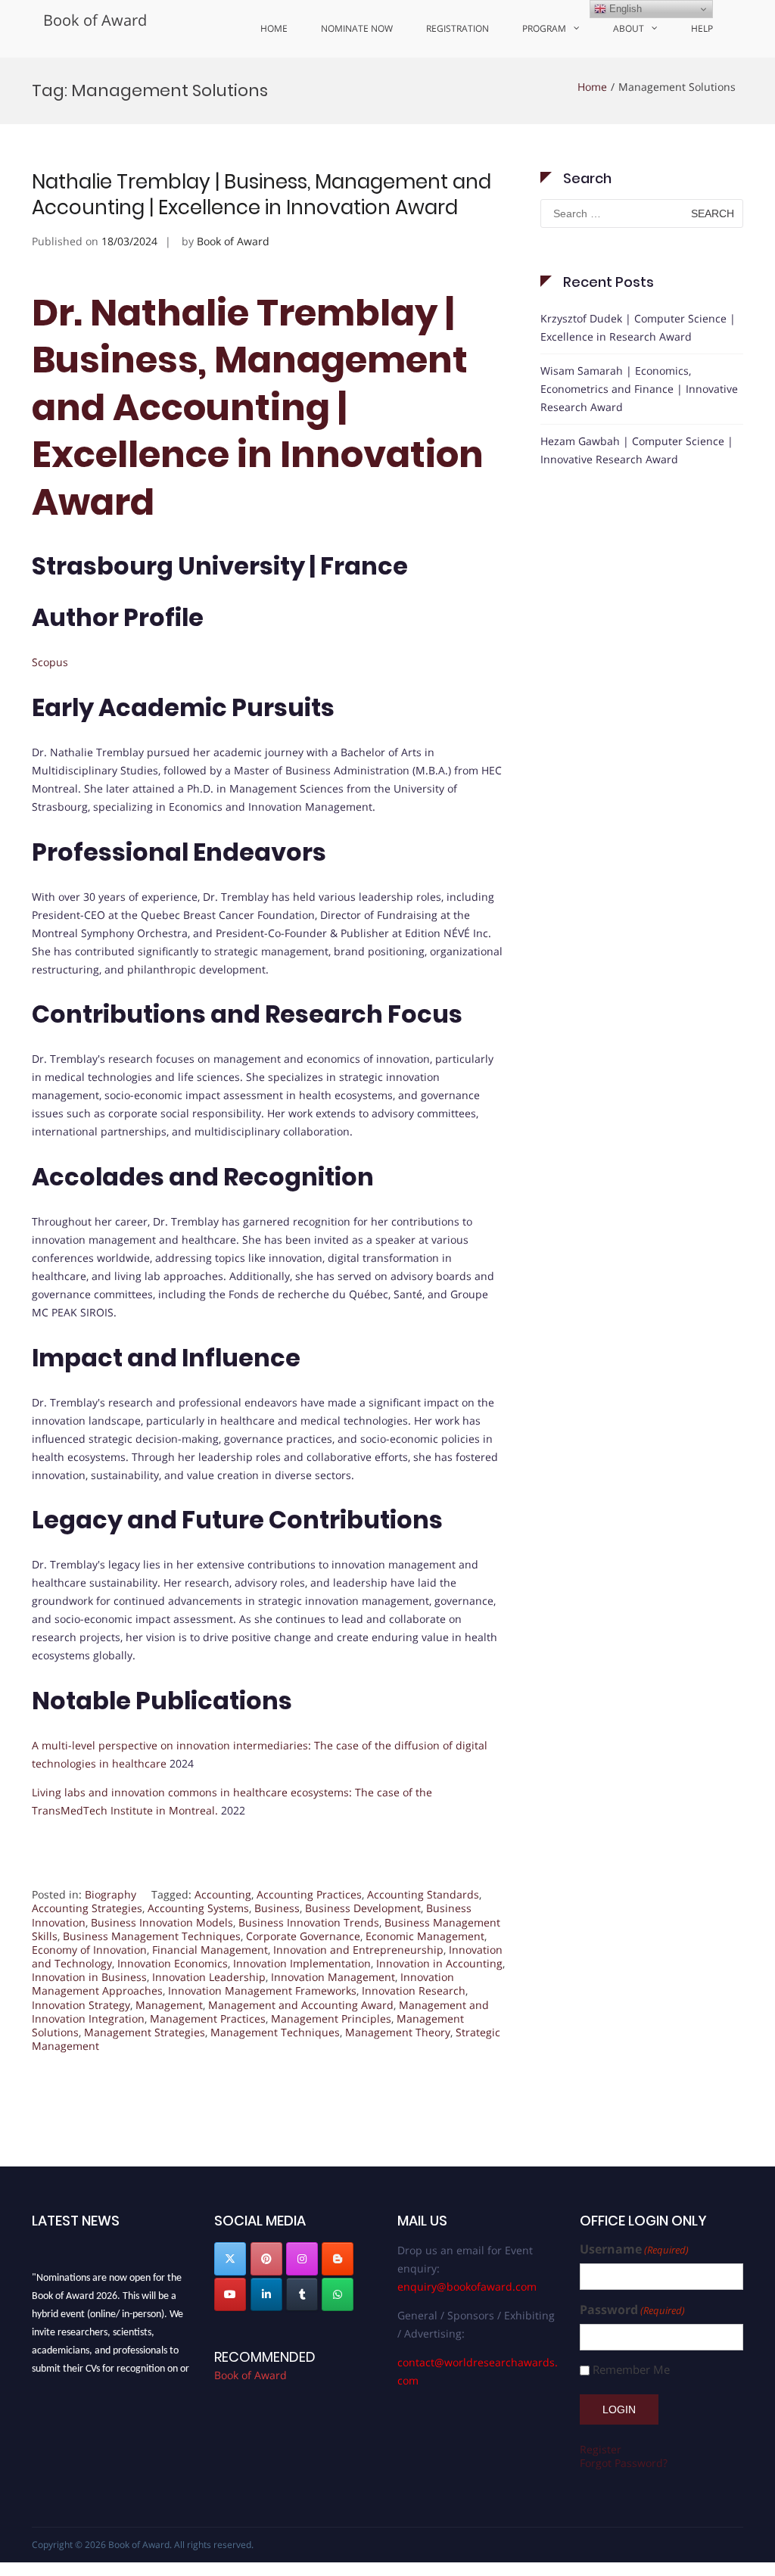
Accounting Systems (198, 1908)
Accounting (223, 1894)
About (629, 28)
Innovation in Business (89, 1977)
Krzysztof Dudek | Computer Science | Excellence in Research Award (638, 327)
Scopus (50, 662)
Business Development (363, 1908)
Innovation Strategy (81, 2005)
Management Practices (208, 2018)
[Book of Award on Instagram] (302, 2259)
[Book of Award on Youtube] (230, 2294)
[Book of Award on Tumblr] (302, 2294)
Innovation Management (333, 1977)
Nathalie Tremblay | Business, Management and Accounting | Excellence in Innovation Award (261, 195)
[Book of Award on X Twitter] (230, 2259)
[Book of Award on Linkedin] (266, 2294)
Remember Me (631, 2370)
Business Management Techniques (152, 1936)
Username (634, 2249)
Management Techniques (275, 2032)
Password (632, 2310)
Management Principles (331, 2018)
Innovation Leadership (209, 1977)
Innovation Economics (173, 1963)
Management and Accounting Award (301, 2005)
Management (169, 2005)
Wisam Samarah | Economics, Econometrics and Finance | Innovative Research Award (639, 389)
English (624, 9)
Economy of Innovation (89, 1950)
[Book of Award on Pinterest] (266, 2259)
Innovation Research (414, 1990)
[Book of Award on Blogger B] (338, 2259)
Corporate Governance (303, 1936)
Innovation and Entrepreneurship (358, 1950)
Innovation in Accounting (439, 1963)
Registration (458, 28)
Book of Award (95, 20)
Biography (110, 1894)
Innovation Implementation (302, 1963)
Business (277, 1908)
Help (702, 28)
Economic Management (425, 1936)
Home (274, 28)
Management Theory (398, 2032)
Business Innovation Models (162, 1922)
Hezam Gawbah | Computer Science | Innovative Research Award (637, 450)
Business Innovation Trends (309, 1922)
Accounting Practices (309, 1894)
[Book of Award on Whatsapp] (338, 2294)
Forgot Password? (624, 2463)
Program (544, 28)
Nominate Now (357, 28)
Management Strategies (145, 2032)
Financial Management (210, 1950)
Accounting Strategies (87, 1908)
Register (601, 2449)
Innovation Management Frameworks (262, 1990)
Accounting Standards (423, 1894)
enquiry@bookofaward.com (467, 2286)
